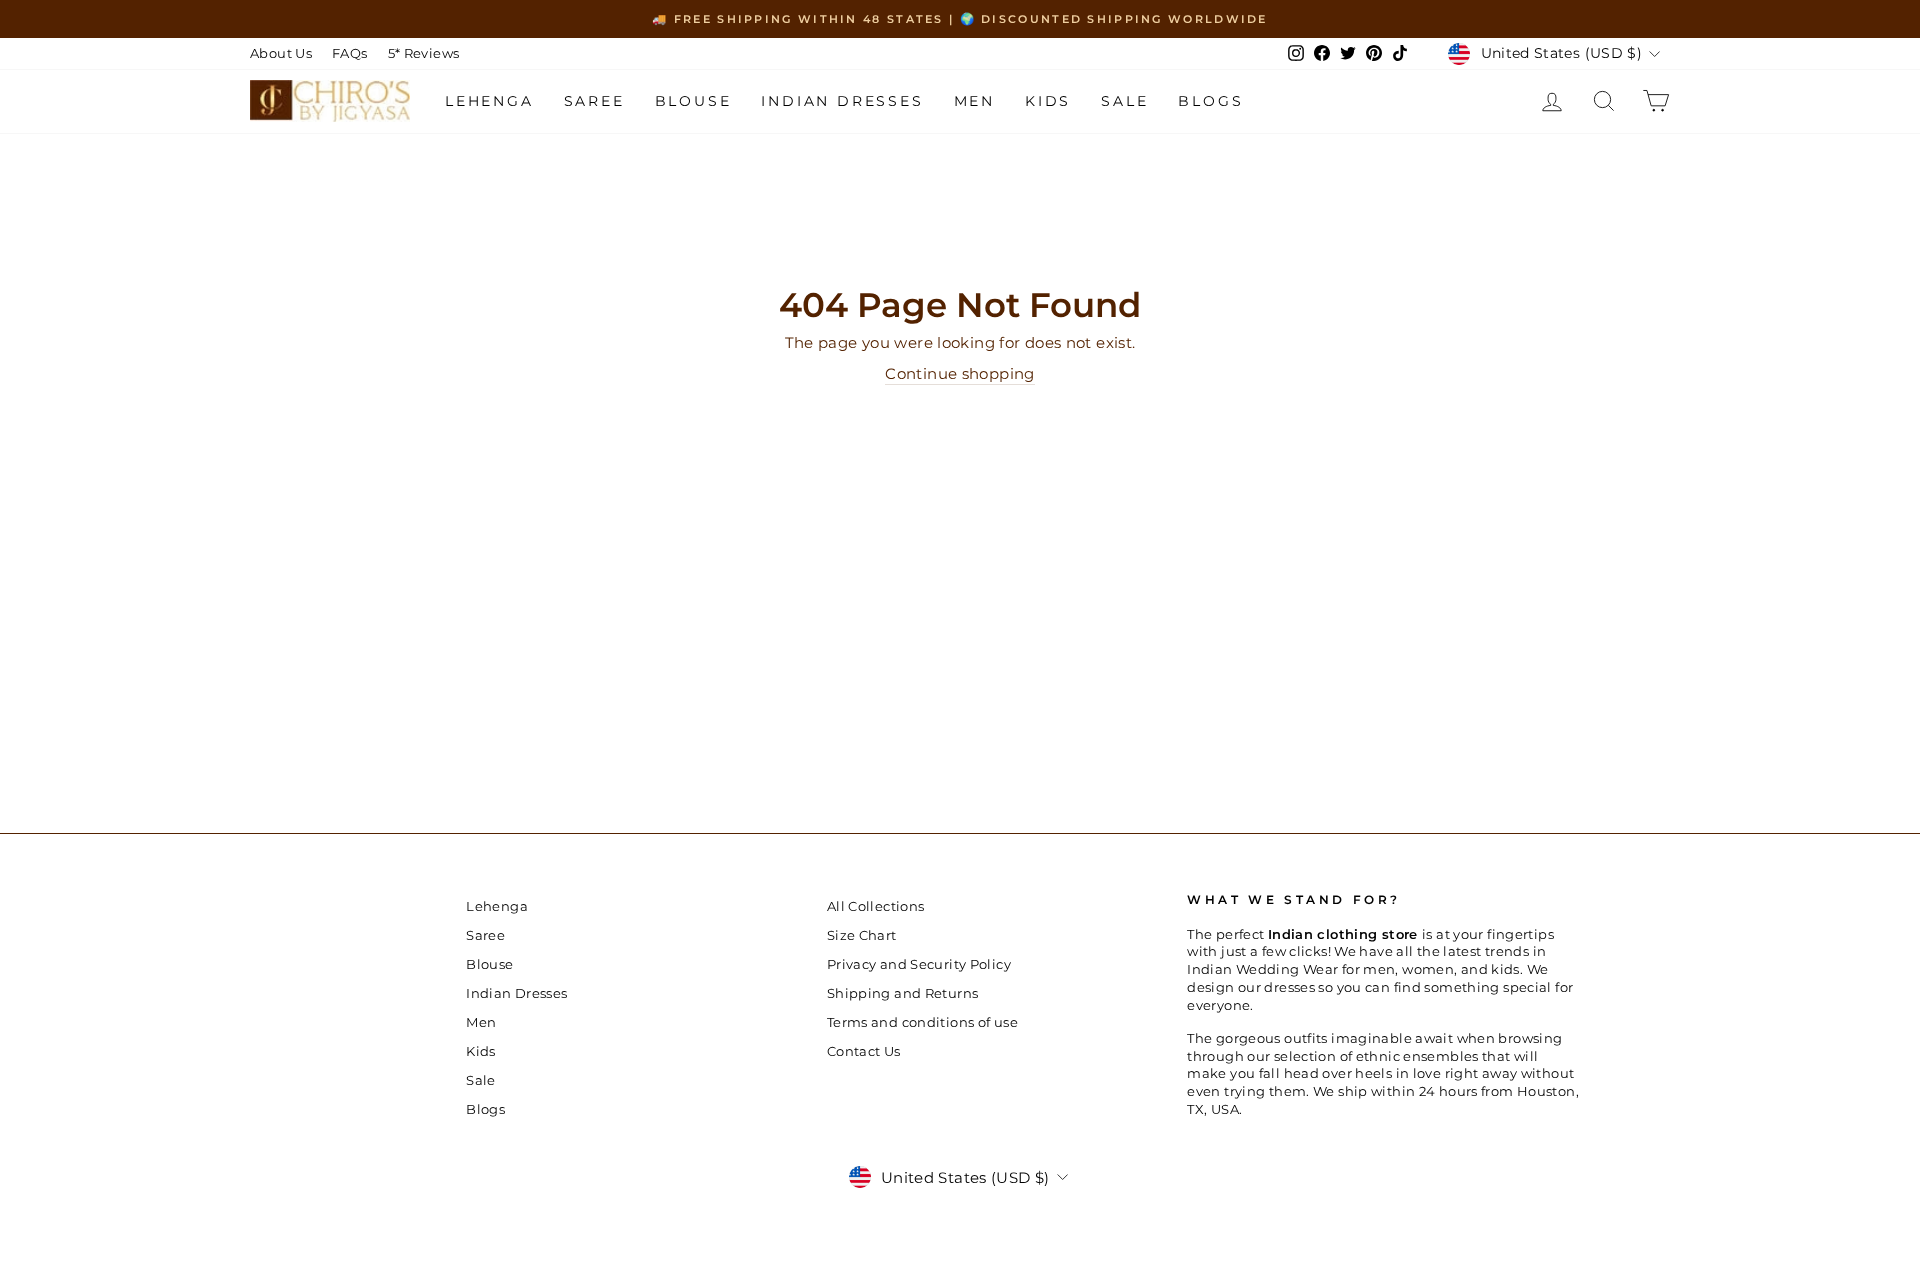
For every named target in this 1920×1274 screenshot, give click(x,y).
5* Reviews (424, 53)
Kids (1048, 101)
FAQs (350, 53)
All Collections (876, 906)
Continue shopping (959, 373)
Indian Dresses (842, 101)
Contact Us (864, 1051)
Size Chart (862, 935)
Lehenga (489, 101)
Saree (594, 101)
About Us (281, 53)
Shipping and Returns (903, 993)
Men (974, 101)
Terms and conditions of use (922, 1022)
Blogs (1210, 101)
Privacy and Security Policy (919, 964)
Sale (1124, 101)
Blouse (693, 101)
